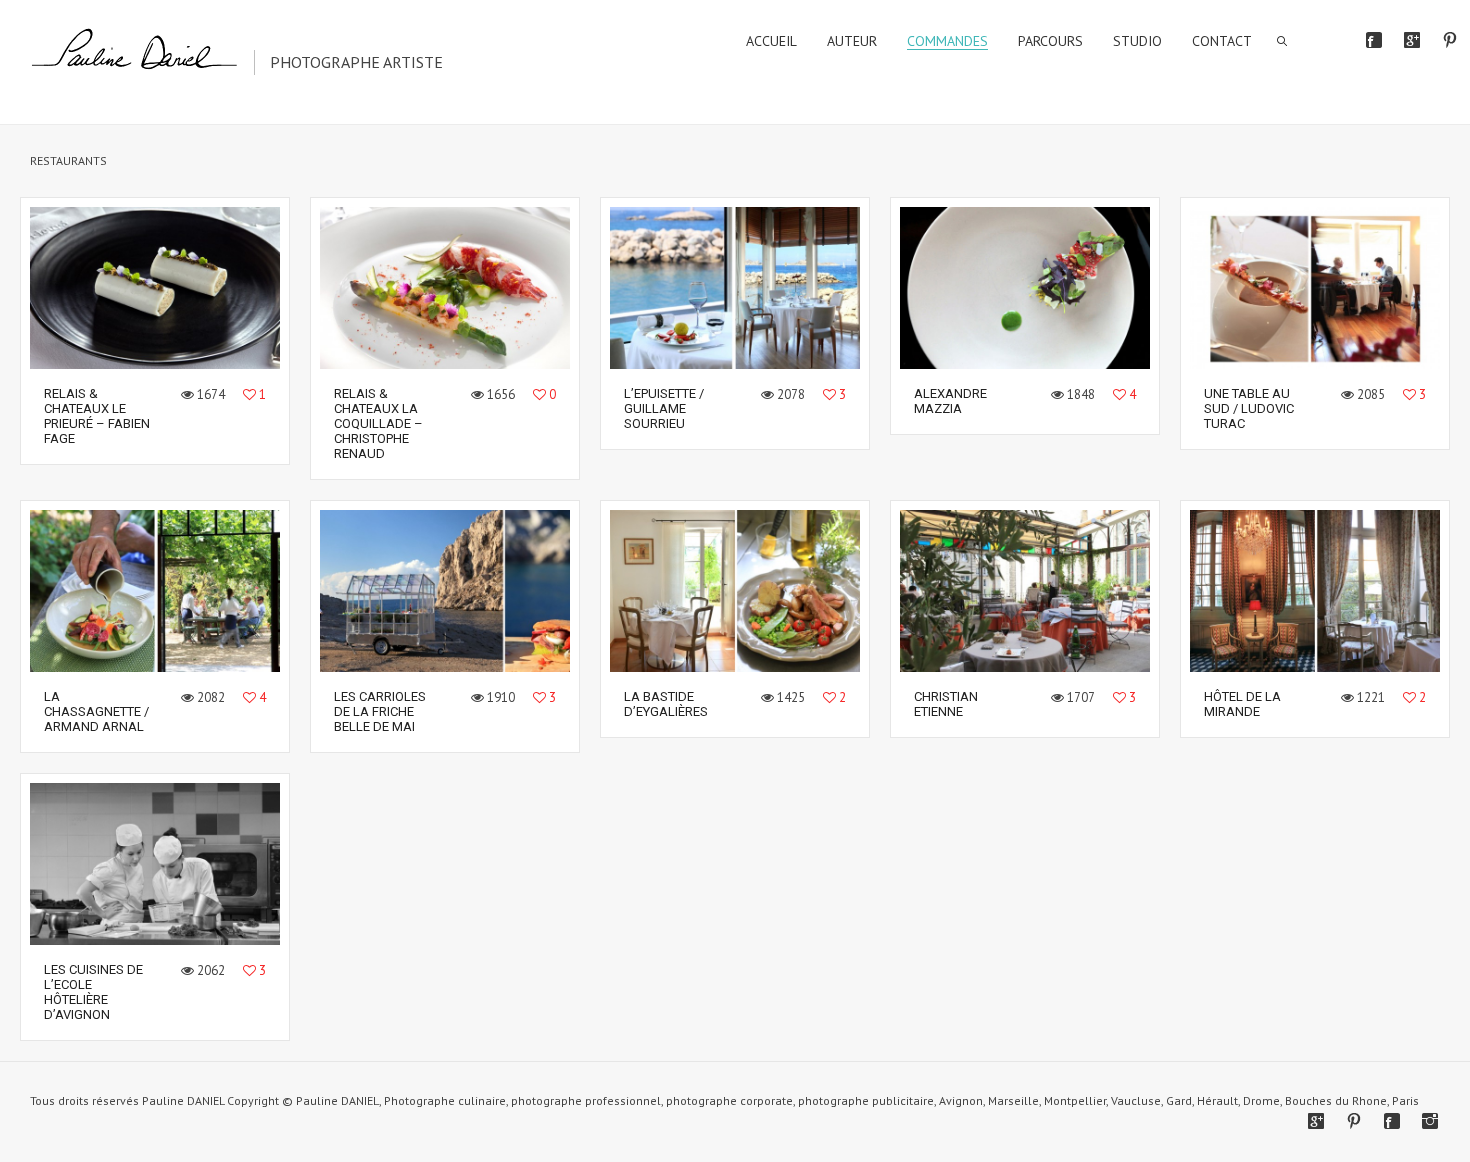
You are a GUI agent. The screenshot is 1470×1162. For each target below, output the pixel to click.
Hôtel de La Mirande (1242, 704)
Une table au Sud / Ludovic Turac (1249, 408)
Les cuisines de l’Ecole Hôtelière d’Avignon (93, 992)
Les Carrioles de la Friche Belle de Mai (380, 711)
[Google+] (1412, 40)
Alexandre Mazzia (950, 401)
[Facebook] (1374, 40)
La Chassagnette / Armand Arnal (96, 711)
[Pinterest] (1450, 40)
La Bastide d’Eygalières (666, 704)
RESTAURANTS (68, 160)
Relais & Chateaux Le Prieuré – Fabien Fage (97, 416)
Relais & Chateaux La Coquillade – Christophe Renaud (378, 423)
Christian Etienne (946, 704)
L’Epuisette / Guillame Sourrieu (664, 408)
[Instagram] (1430, 1121)
